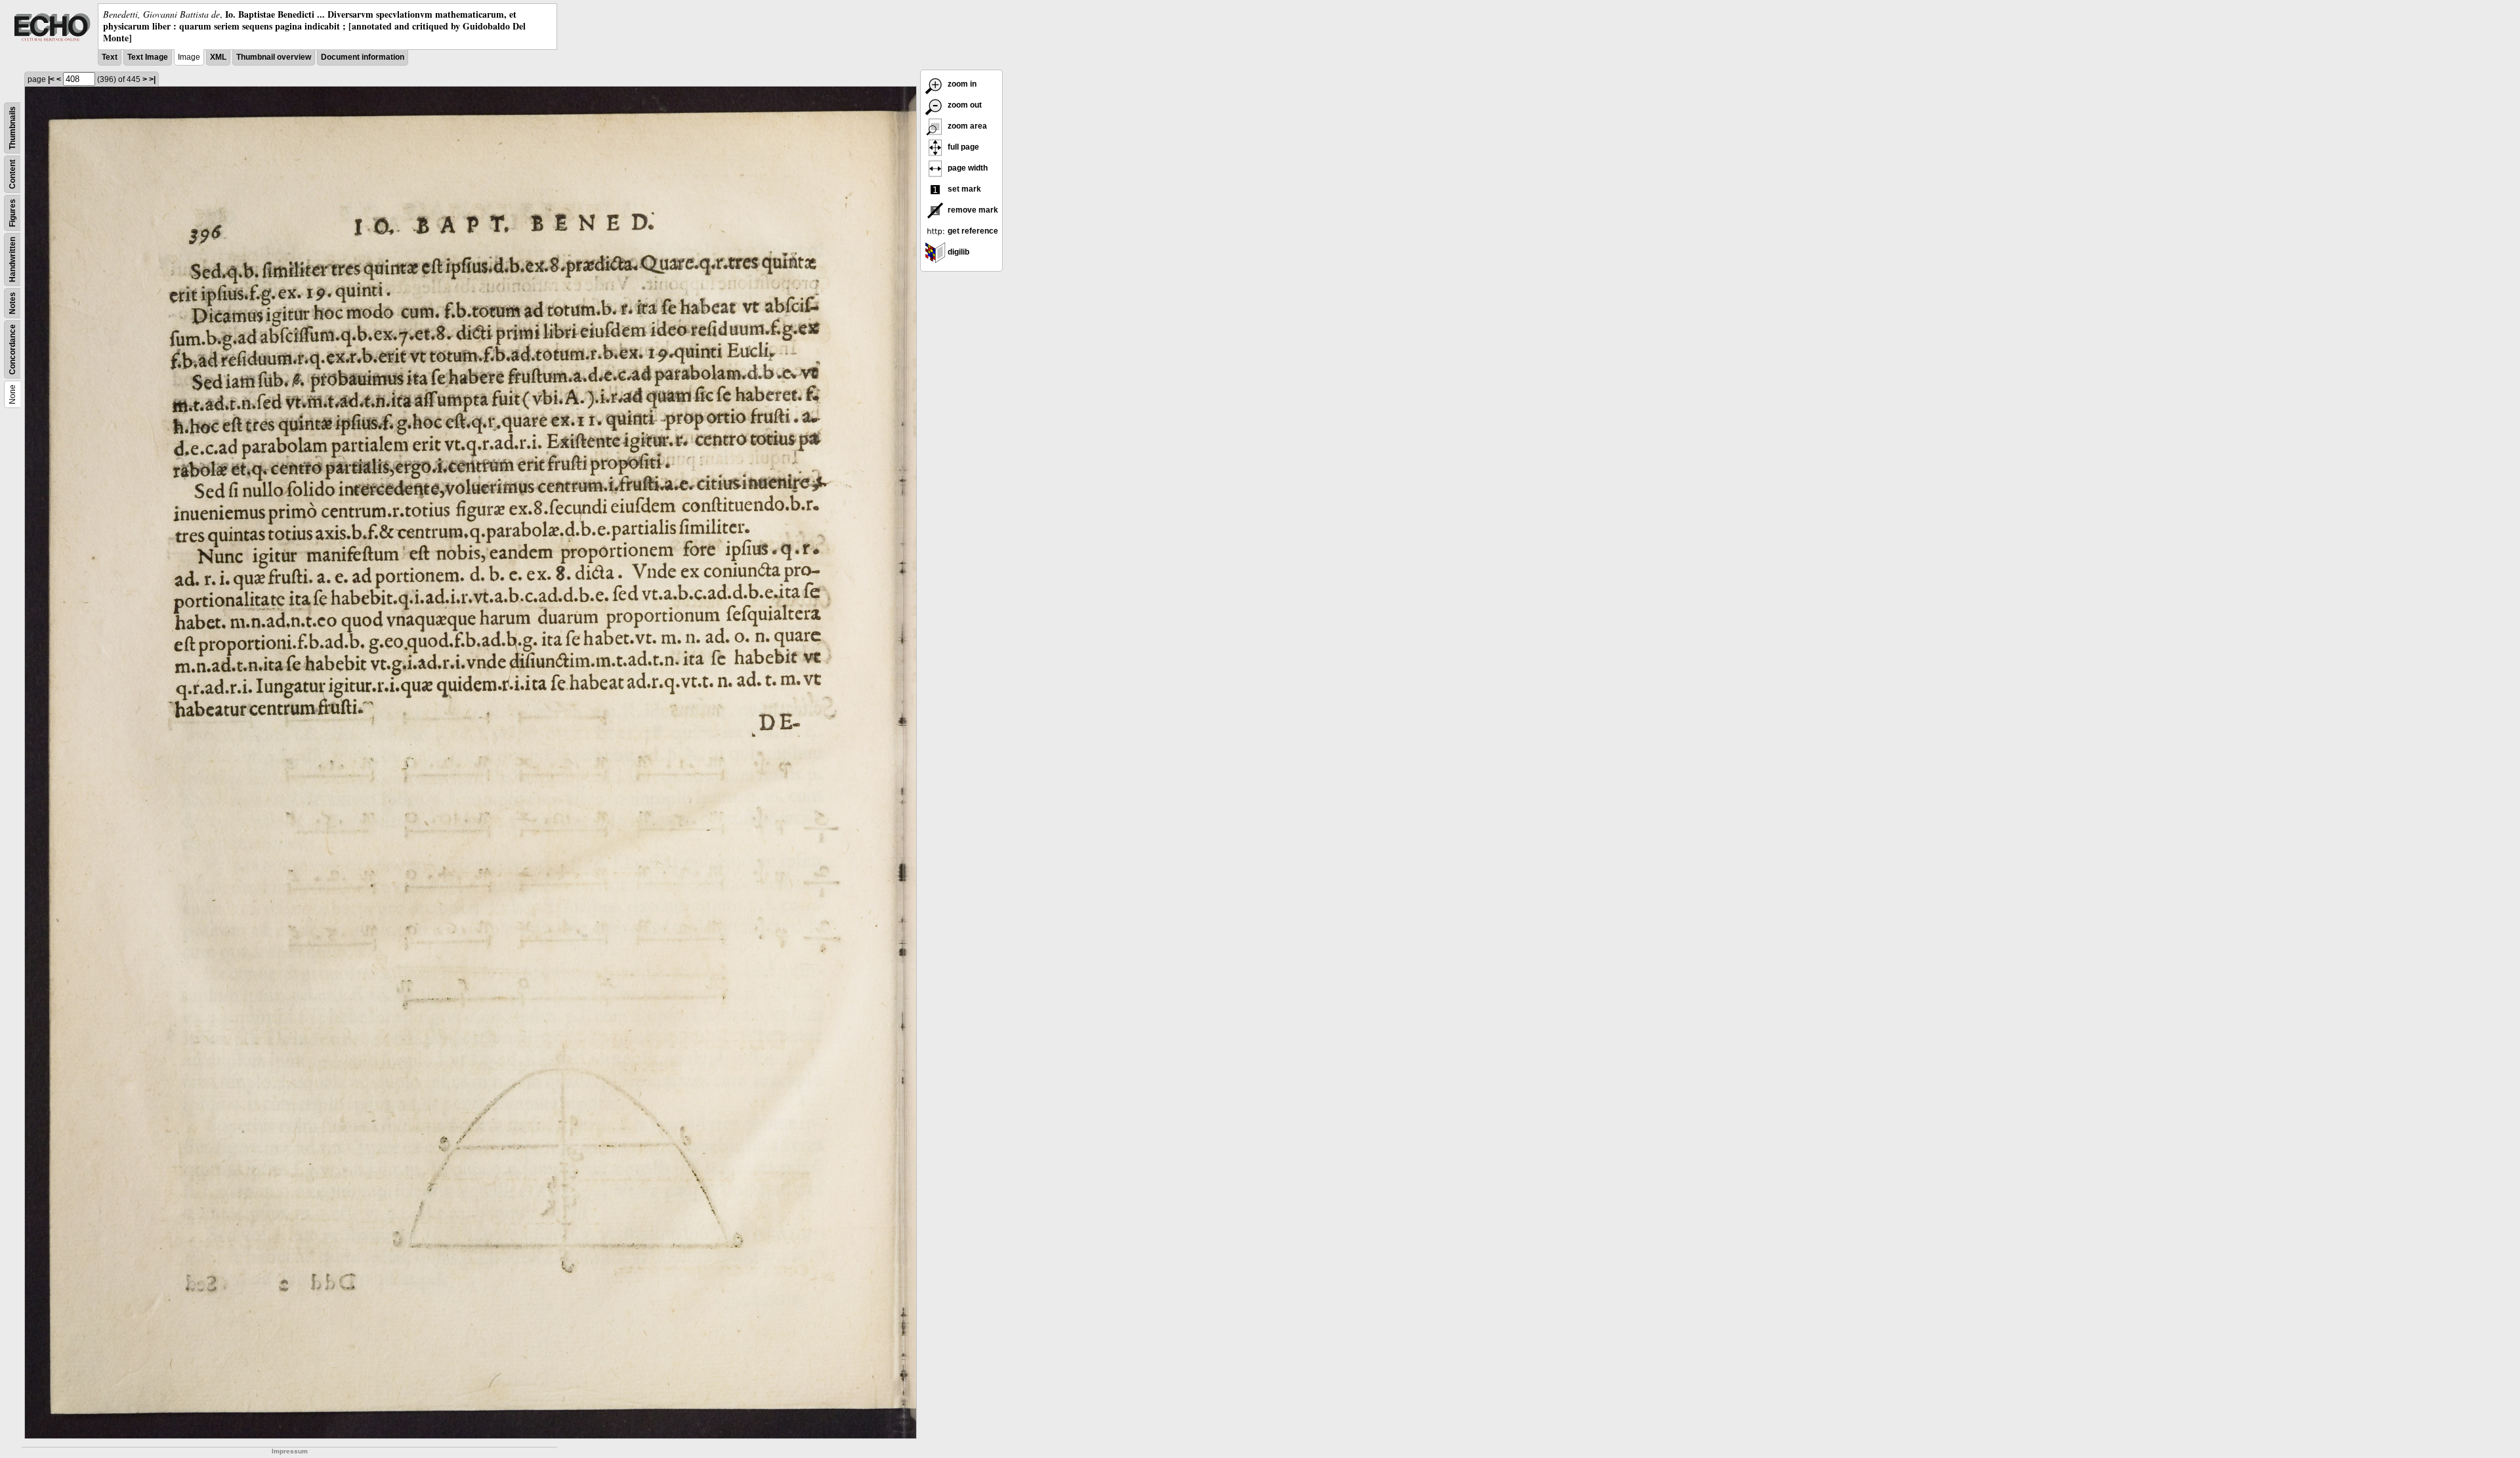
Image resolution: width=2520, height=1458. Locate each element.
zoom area (966, 126)
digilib (957, 252)
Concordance (12, 349)
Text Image (148, 57)
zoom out (964, 105)
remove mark (972, 210)
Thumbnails (12, 128)
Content (12, 174)
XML (218, 57)
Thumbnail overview (274, 57)
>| (152, 79)
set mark (963, 189)
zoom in (961, 84)
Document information (363, 57)
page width (967, 168)
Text (110, 57)
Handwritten (12, 260)
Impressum (290, 1451)
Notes (12, 303)
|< (51, 79)
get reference (972, 231)
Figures (12, 213)
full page (962, 147)
